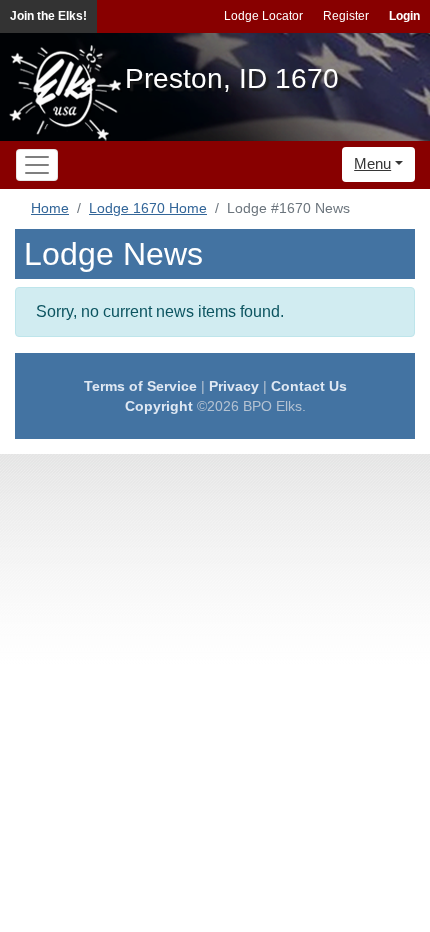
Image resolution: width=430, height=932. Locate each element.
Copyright (159, 406)
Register (346, 16)
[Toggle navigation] (37, 165)
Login (404, 16)
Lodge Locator (263, 16)
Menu (372, 163)
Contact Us (309, 386)
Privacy (234, 386)
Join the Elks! (48, 16)
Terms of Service (140, 386)
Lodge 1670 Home (148, 208)
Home (50, 208)
